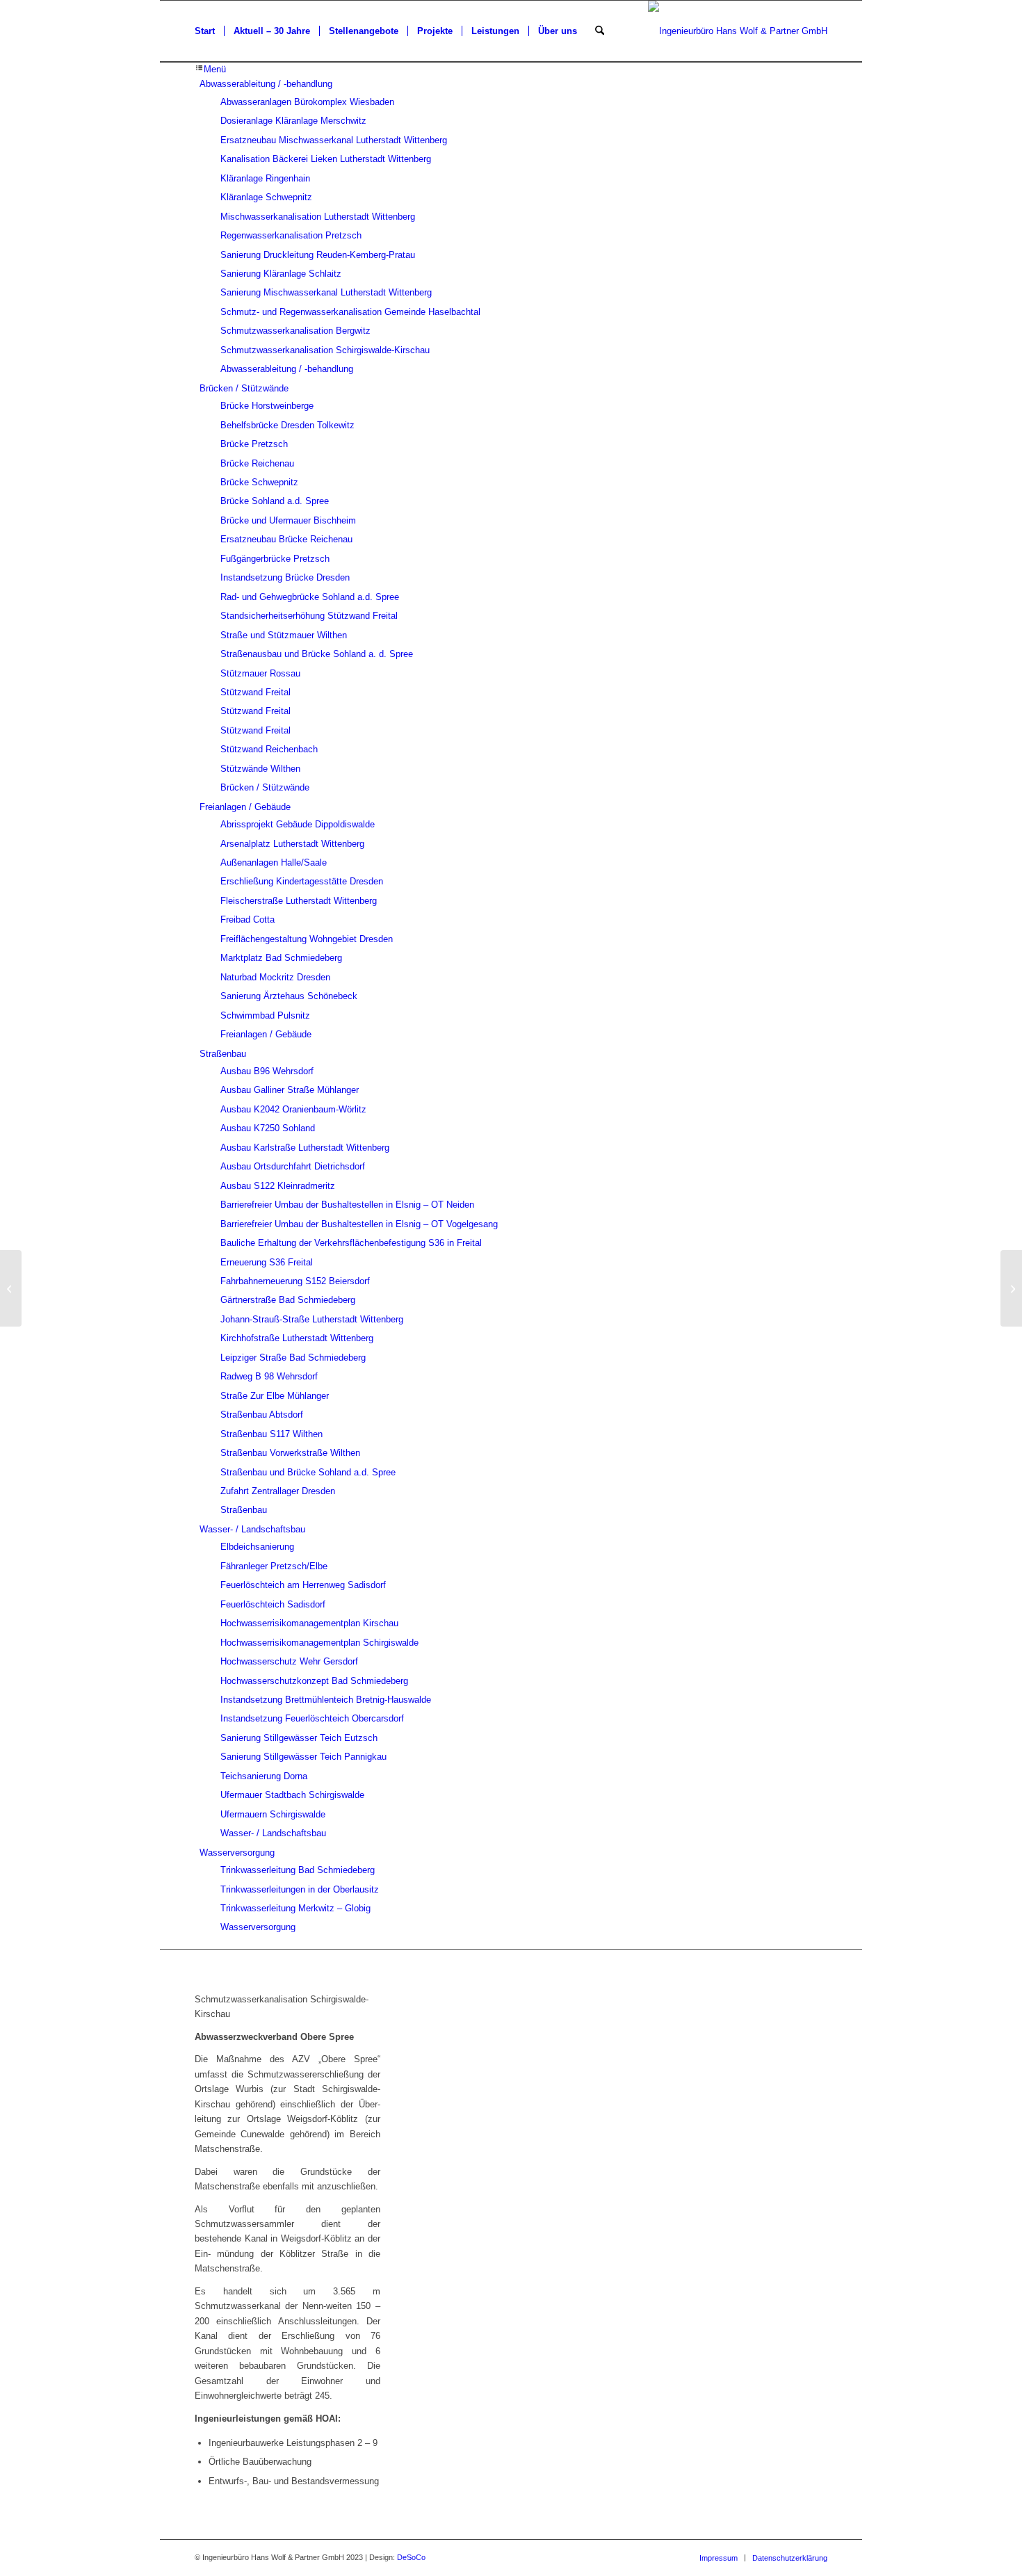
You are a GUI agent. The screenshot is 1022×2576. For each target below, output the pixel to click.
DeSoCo (411, 2557)
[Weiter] (796, 2138)
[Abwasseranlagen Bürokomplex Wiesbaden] (1011, 1288)
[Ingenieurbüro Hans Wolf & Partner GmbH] (738, 31)
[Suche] (600, 31)
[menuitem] (205, 31)
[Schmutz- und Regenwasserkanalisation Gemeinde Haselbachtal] (11, 1288)
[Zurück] (450, 2138)
